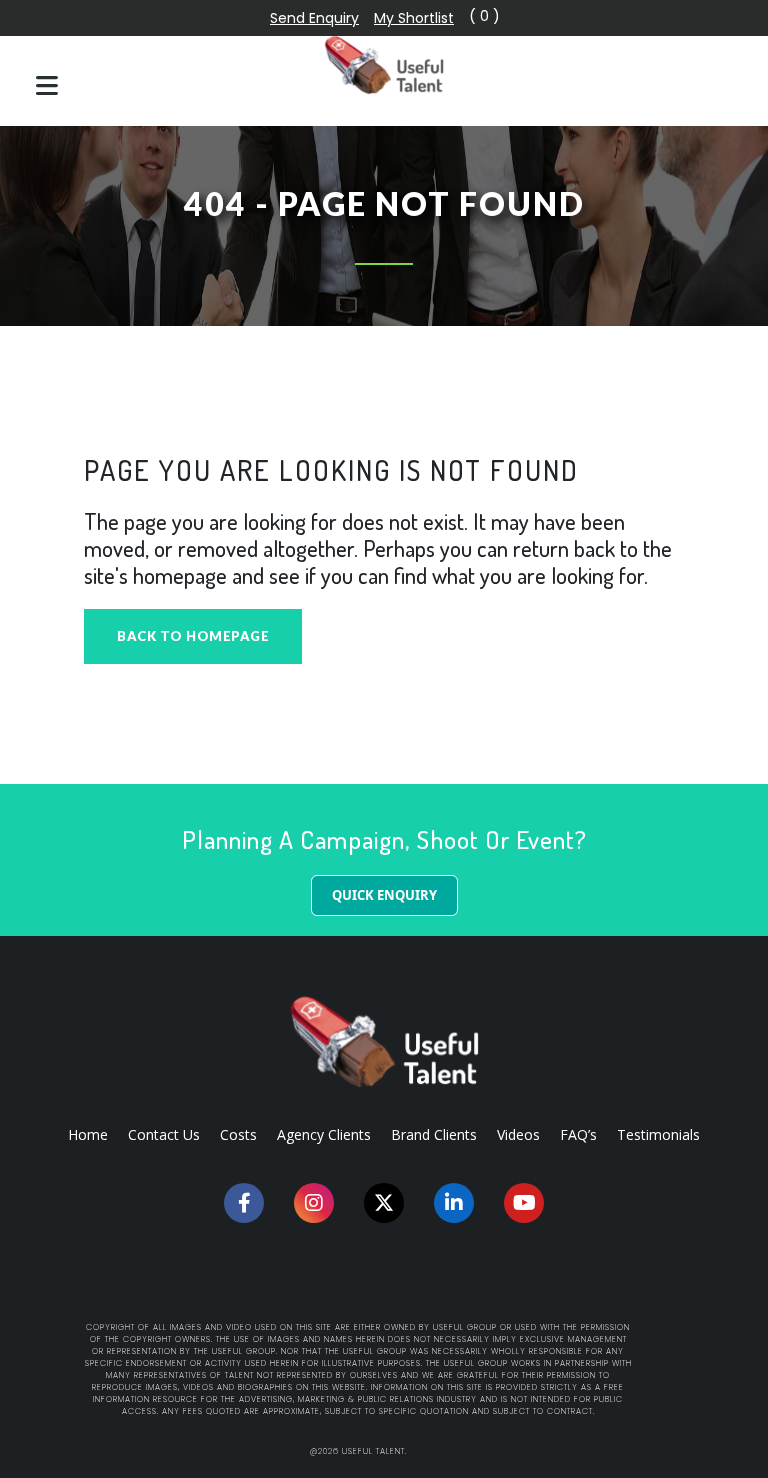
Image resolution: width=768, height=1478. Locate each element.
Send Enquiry (314, 18)
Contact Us (164, 1134)
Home (88, 1134)
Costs (238, 1134)
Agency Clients (324, 1134)
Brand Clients (434, 1134)
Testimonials (658, 1134)
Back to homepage (193, 636)
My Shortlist (414, 18)
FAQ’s (578, 1134)
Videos (518, 1134)
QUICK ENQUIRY (384, 895)
